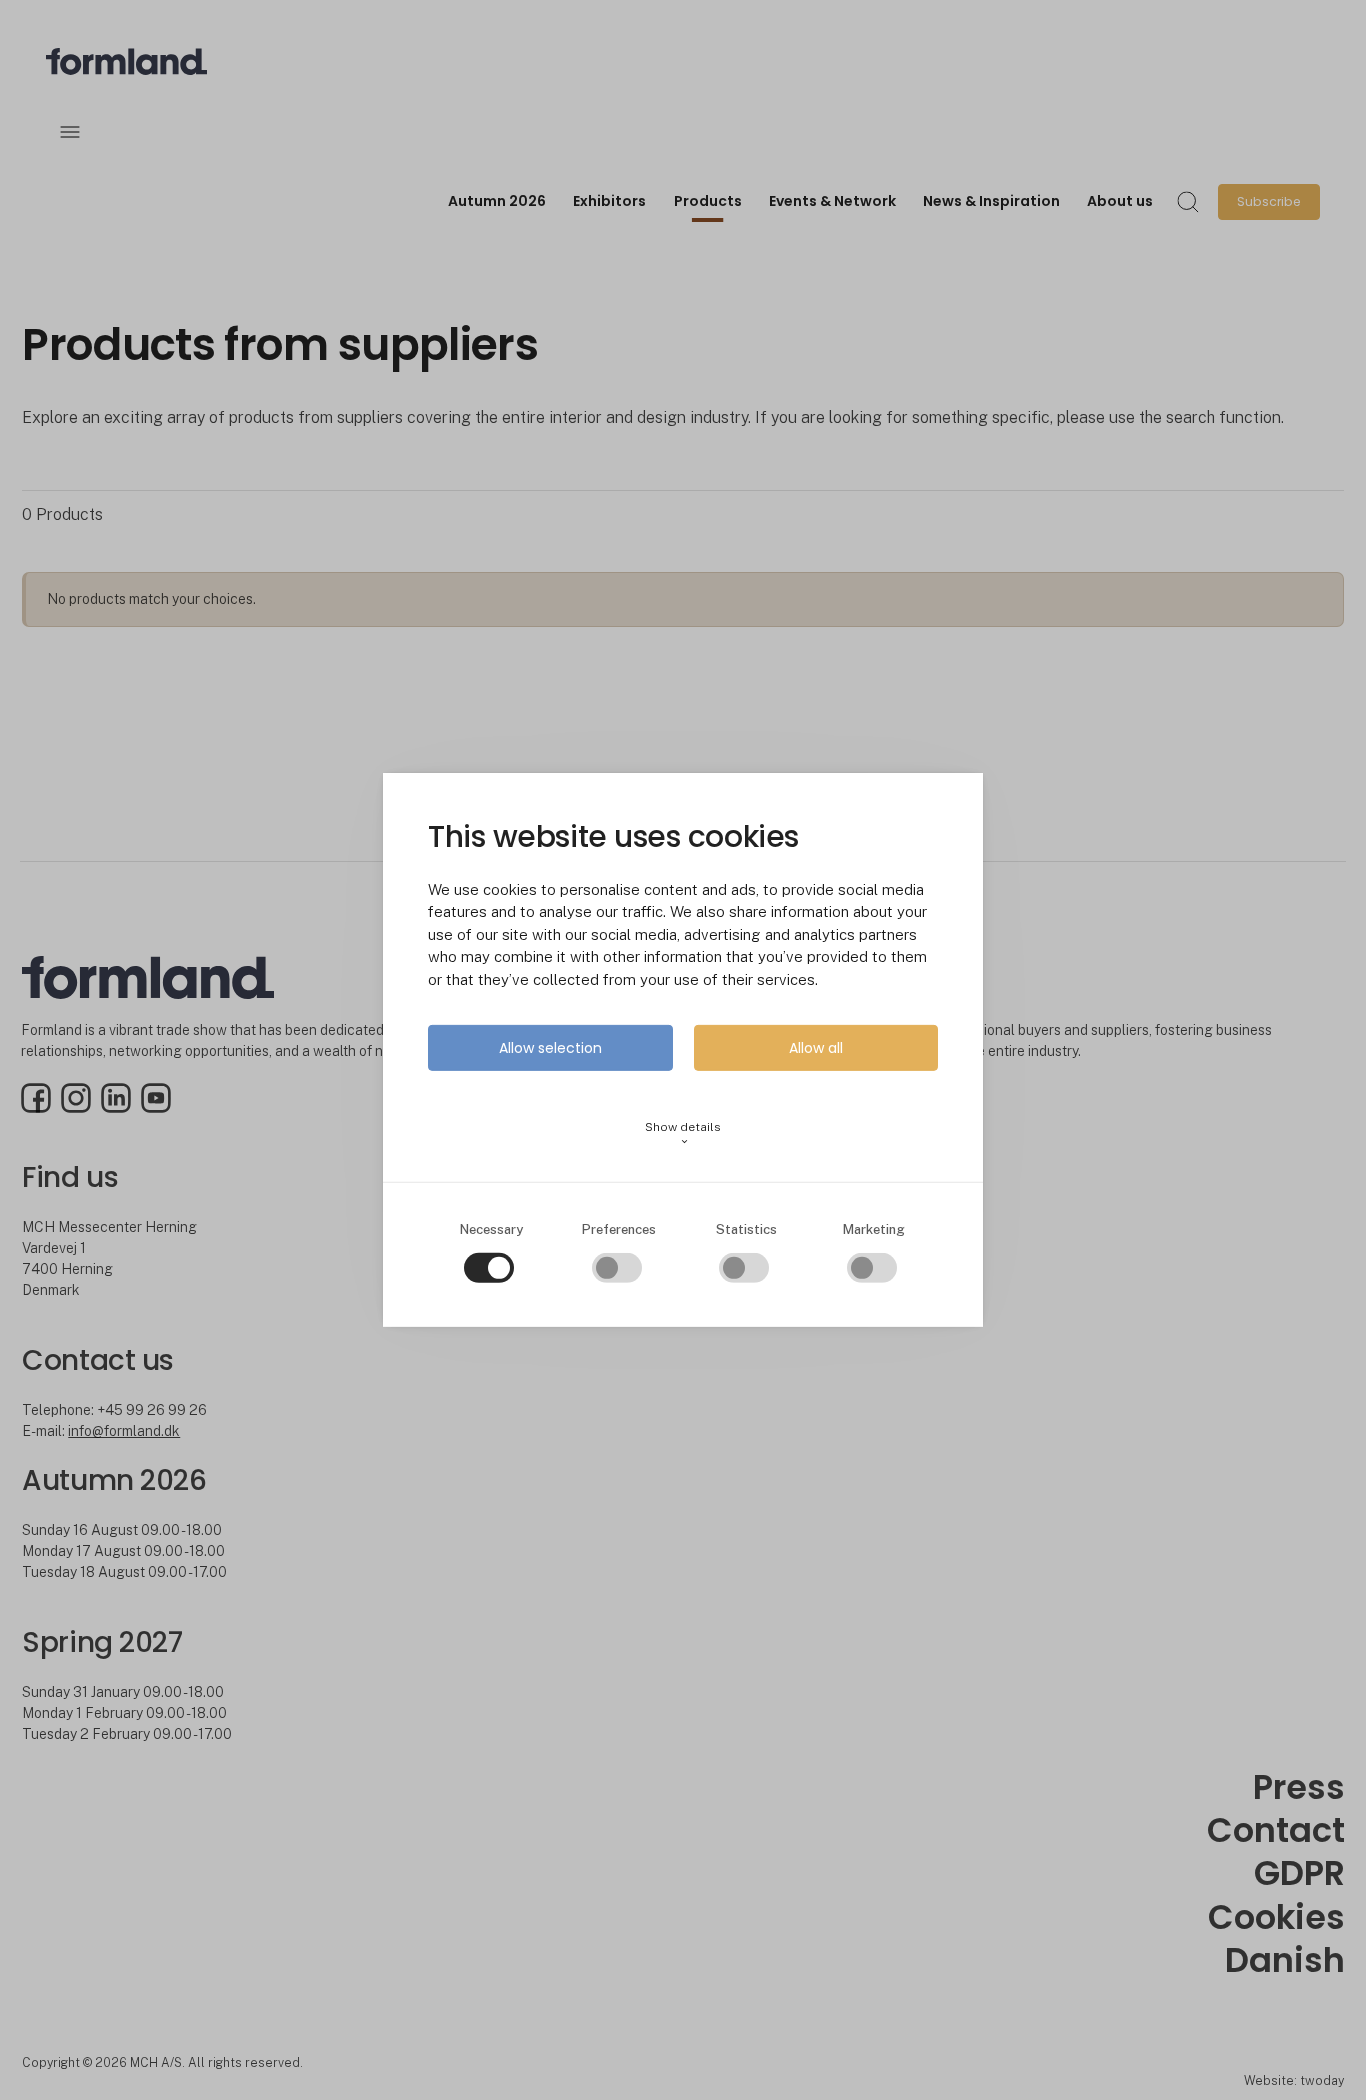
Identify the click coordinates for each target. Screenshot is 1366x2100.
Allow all (816, 1048)
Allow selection (550, 1048)
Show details (683, 1133)
